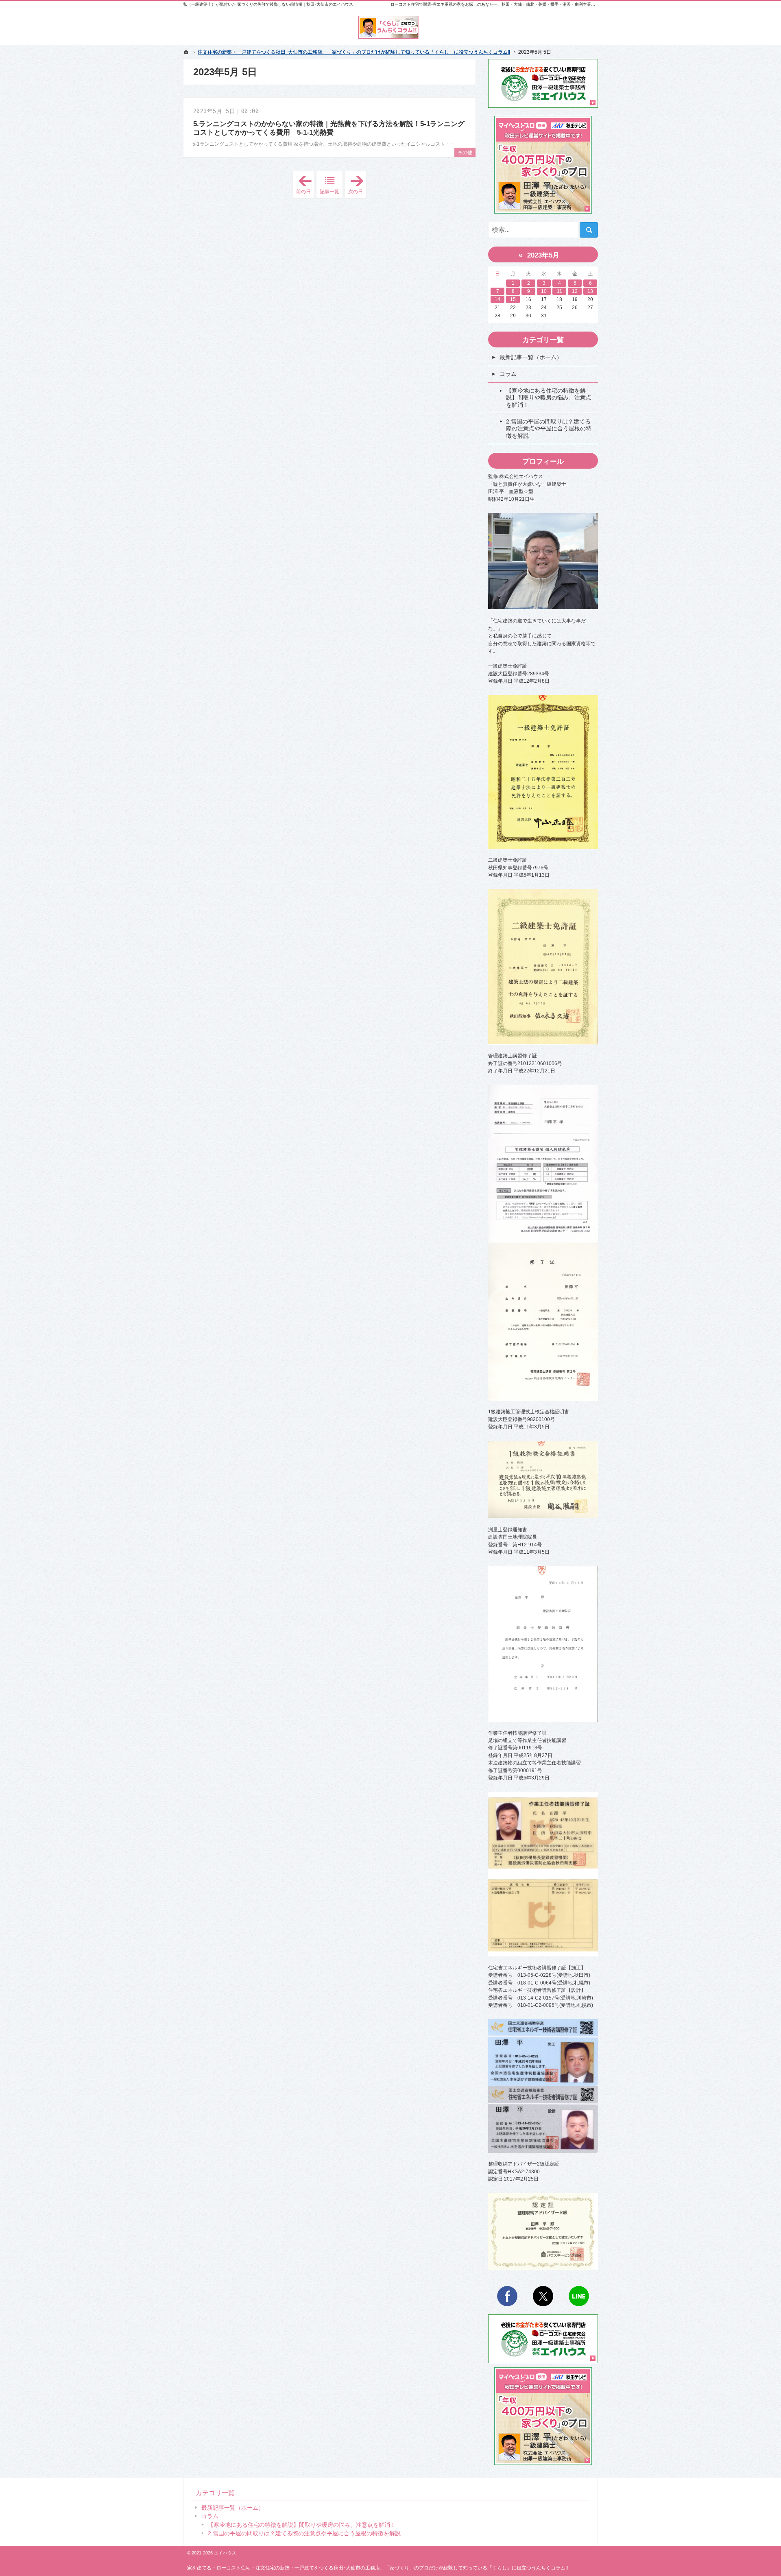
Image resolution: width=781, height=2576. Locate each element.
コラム (508, 374)
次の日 (357, 185)
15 (513, 299)
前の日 (305, 185)
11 (560, 291)
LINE (579, 2296)
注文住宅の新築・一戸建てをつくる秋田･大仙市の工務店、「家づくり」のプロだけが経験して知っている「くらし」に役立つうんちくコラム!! (412, 2568)
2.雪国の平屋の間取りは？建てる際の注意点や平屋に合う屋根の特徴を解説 (549, 429)
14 (497, 299)
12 (575, 291)
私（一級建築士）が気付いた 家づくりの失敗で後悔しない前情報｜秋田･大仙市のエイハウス (268, 4)
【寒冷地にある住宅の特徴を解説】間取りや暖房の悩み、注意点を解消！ (549, 398)
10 (544, 291)
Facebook (507, 2296)
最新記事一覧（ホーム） (531, 357)
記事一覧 (329, 192)
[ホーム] (186, 52)
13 (590, 291)
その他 (465, 153)
